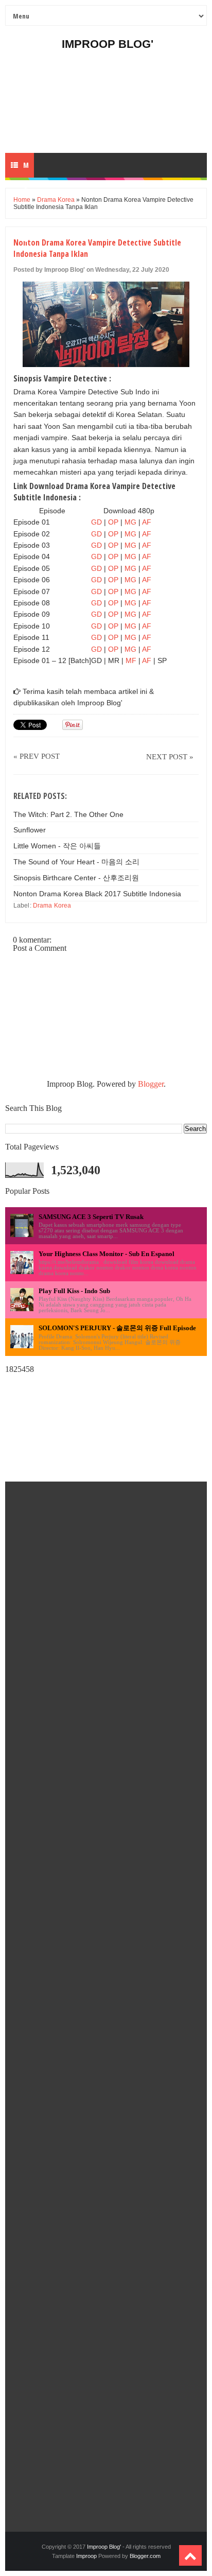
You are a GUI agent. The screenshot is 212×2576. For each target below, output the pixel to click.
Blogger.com (145, 2556)
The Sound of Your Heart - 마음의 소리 (76, 862)
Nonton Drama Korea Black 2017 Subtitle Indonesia (97, 894)
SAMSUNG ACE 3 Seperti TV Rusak (91, 1217)
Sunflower (30, 830)
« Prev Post (37, 756)
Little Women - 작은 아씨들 (57, 846)
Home (22, 200)
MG (130, 522)
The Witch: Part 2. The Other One (68, 814)
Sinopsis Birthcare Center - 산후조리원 (76, 878)
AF (147, 522)
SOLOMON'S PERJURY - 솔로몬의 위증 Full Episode (117, 1328)
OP (113, 522)
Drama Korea (56, 200)
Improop (86, 2556)
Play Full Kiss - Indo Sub (74, 1291)
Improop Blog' (108, 44)
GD (96, 522)
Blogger (151, 1084)
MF (132, 660)
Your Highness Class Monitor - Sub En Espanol (107, 1254)
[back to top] (190, 2555)
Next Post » (170, 757)
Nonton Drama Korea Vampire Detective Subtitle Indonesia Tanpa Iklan (97, 248)
